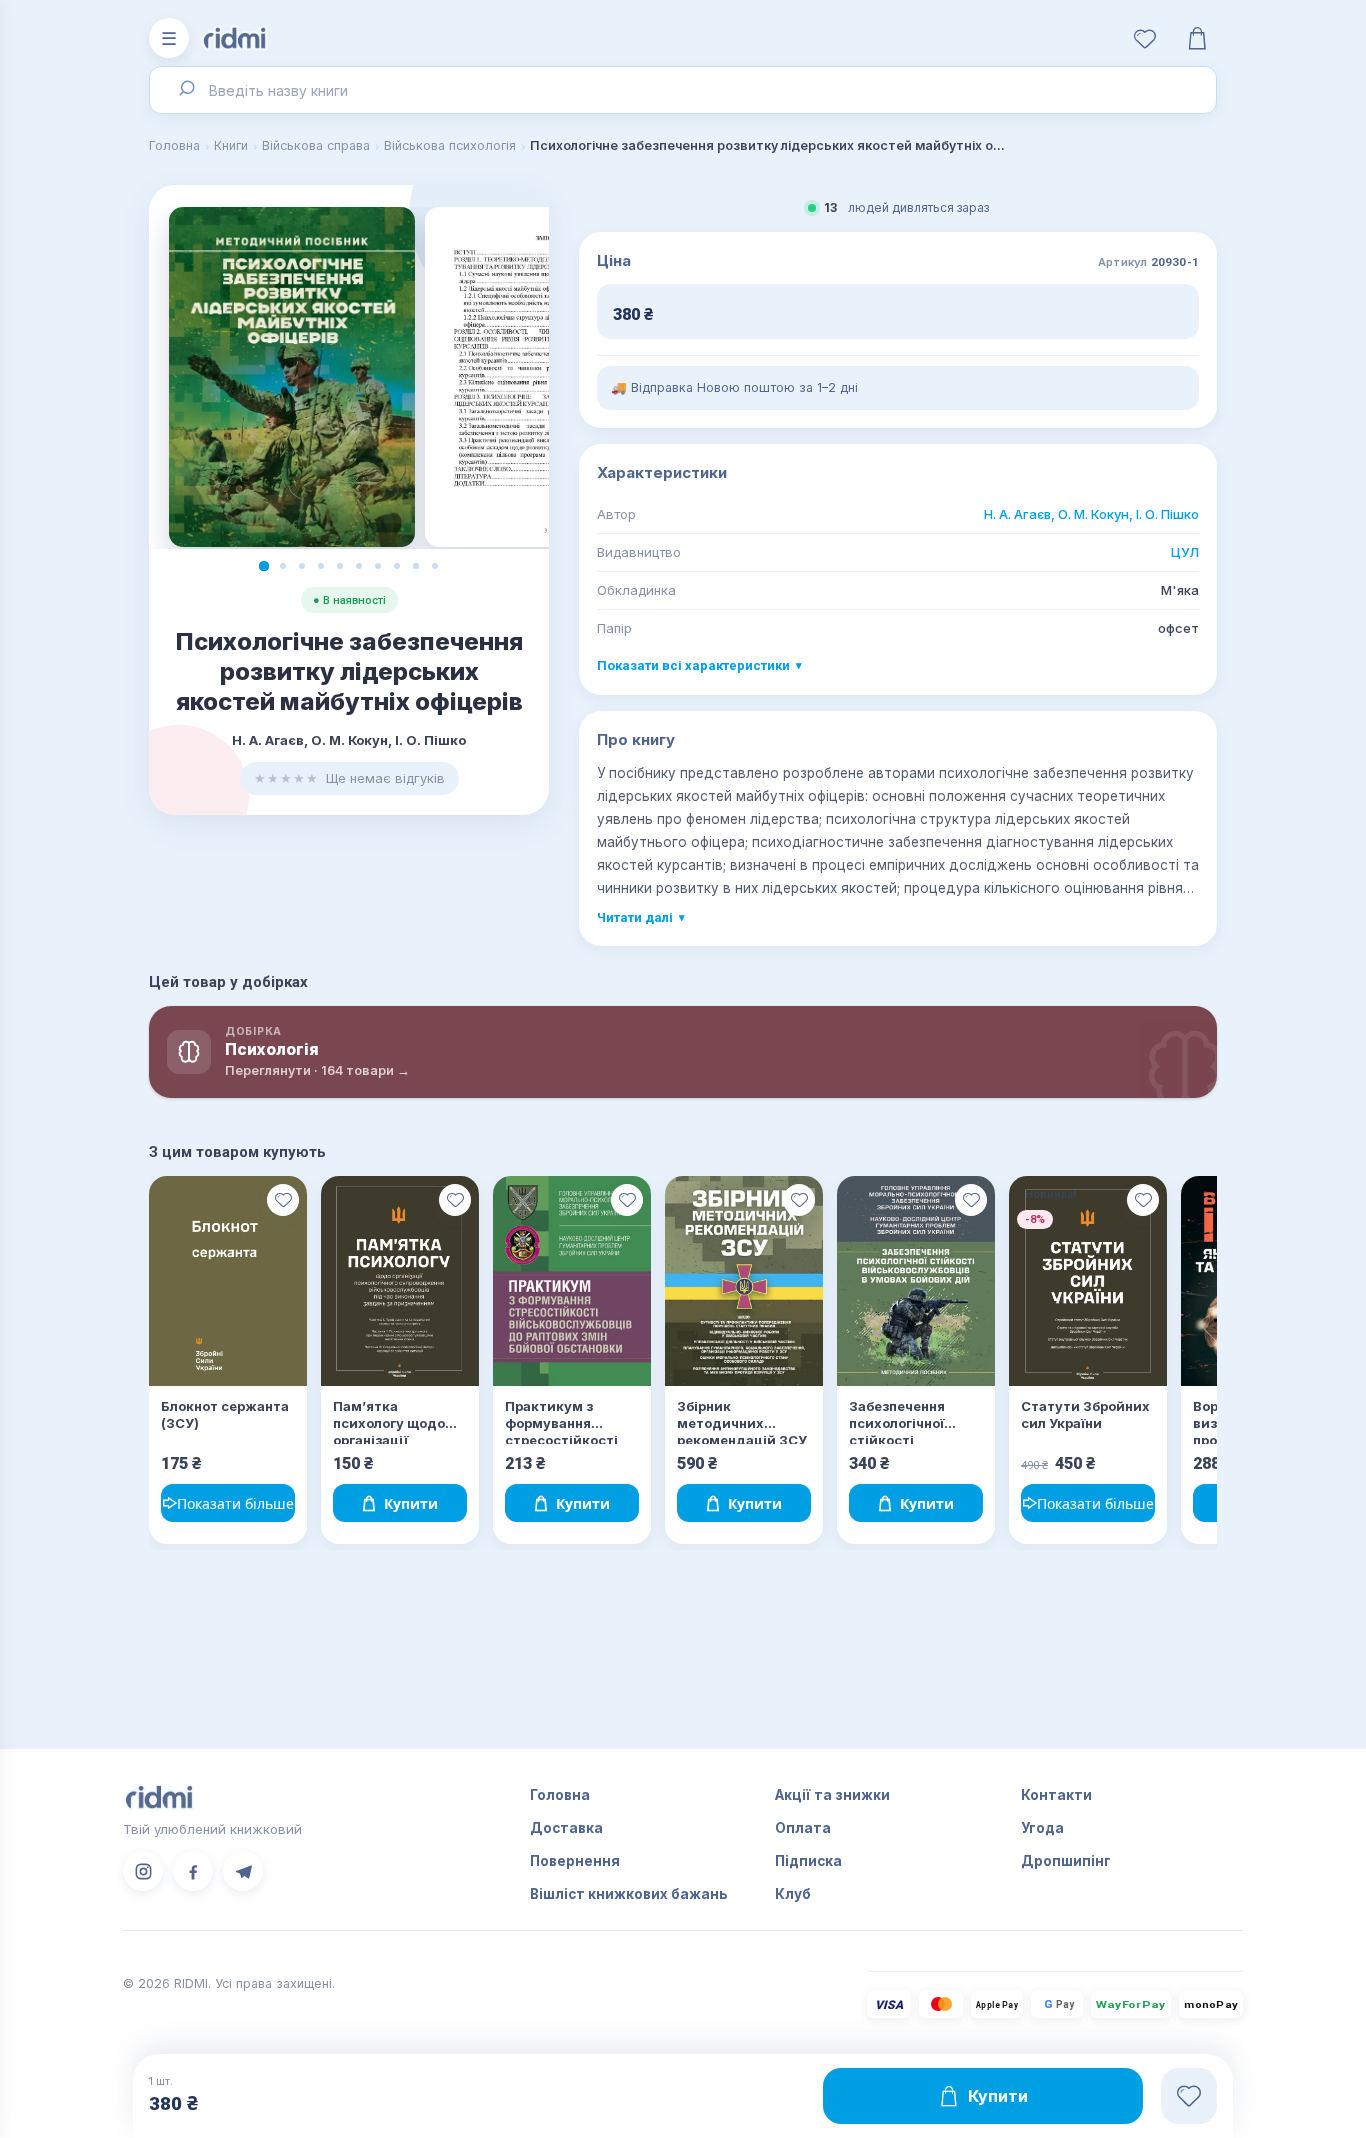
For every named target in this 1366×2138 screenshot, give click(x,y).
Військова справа (316, 145)
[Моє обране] (1145, 38)
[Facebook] (193, 1871)
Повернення (575, 1861)
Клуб (793, 1894)
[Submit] (185, 90)
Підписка (808, 1861)
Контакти (1056, 1795)
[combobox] (683, 90)
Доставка (566, 1828)
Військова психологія (450, 145)
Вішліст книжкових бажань (629, 1894)
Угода (1042, 1828)
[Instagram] (143, 1871)
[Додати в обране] (283, 1200)
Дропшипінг (1066, 1861)
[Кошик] (1197, 38)
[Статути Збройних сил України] (1088, 1281)
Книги (231, 145)
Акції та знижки (832, 1795)
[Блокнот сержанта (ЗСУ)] (228, 1281)
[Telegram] (243, 1871)
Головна (174, 145)
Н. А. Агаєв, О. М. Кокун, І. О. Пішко (1091, 514)
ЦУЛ (1185, 552)
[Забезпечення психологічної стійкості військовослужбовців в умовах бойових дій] (916, 1281)
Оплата (803, 1828)
